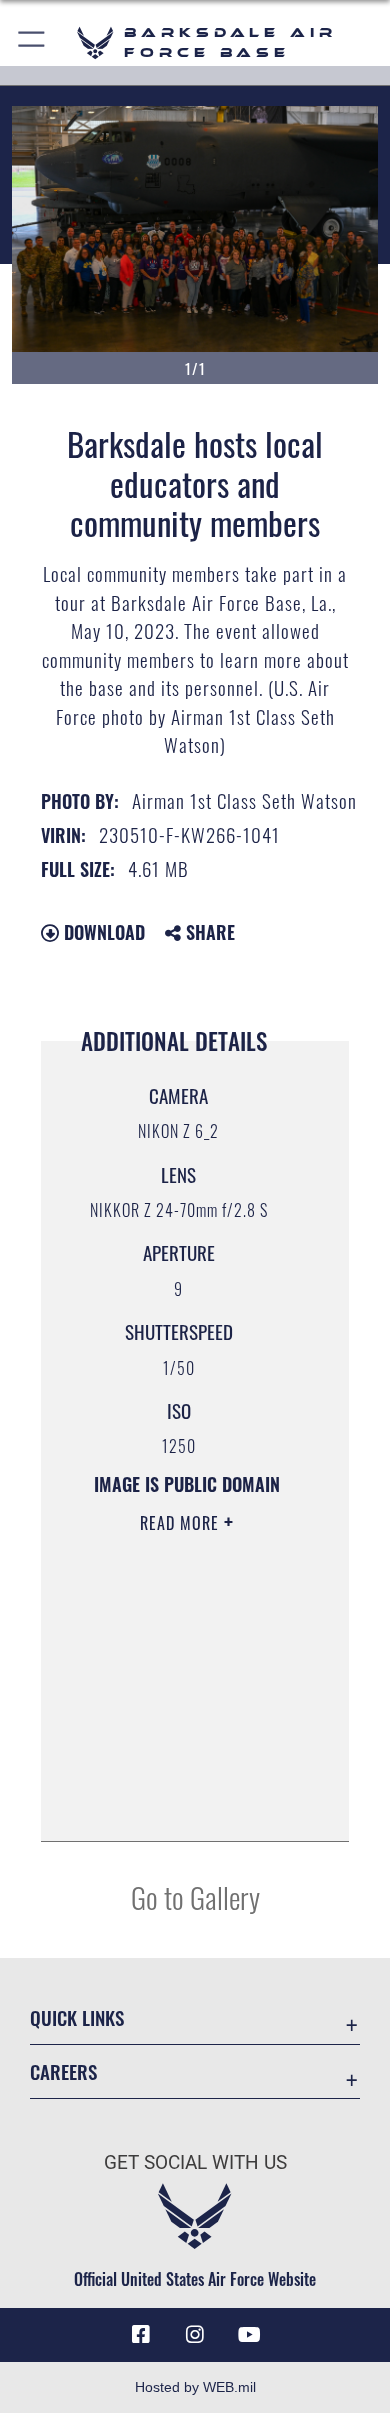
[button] (32, 42)
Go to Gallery (195, 1896)
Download (102, 932)
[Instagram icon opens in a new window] (195, 2335)
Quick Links (77, 2017)
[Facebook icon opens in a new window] (141, 2335)
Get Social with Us (195, 2162)
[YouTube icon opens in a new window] (249, 2335)
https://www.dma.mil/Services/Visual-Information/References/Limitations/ (186, 1804)
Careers (63, 2071)
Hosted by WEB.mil (195, 2387)
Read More (182, 1523)
